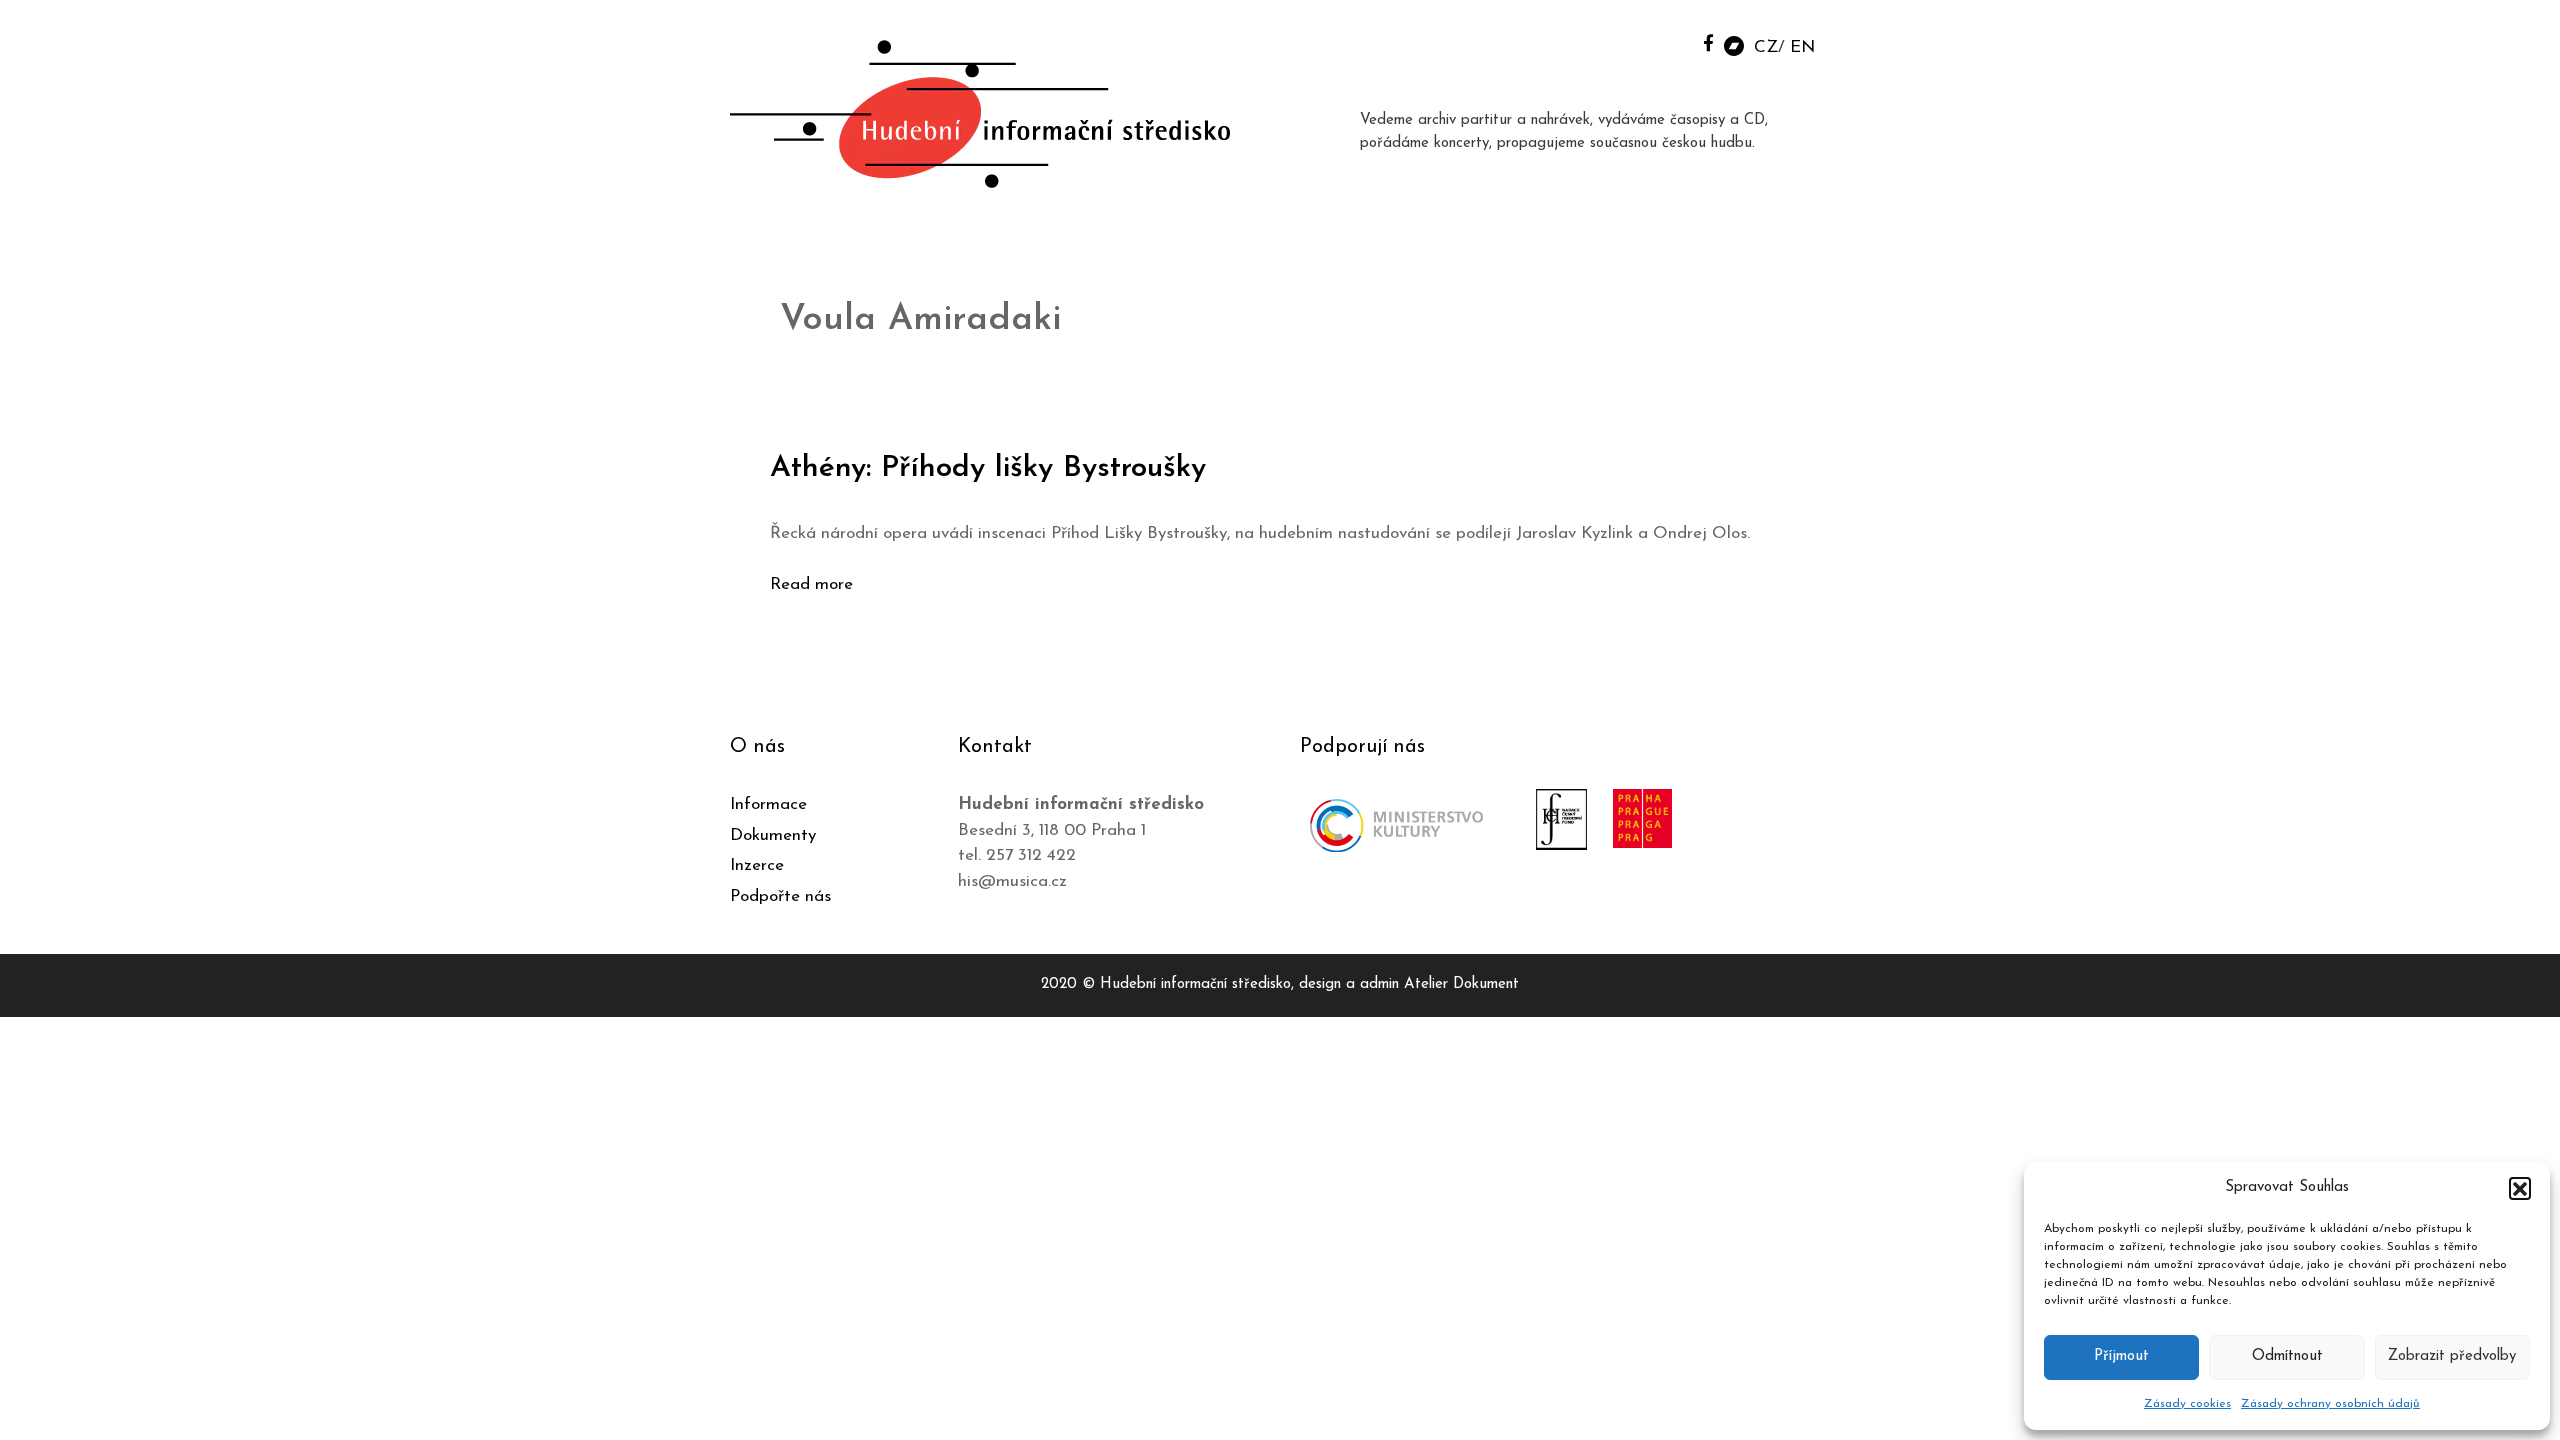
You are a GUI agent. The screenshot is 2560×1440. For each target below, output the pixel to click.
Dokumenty (773, 835)
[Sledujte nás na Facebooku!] (1708, 42)
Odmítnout (2287, 1356)
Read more (811, 584)
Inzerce (757, 865)
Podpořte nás (780, 896)
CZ (1766, 47)
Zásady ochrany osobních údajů (2330, 1404)
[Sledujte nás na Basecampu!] (1734, 44)
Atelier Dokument (1461, 984)
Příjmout (2121, 1356)
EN (1802, 47)
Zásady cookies (2187, 1404)
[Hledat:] (1663, 41)
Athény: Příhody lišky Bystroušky (988, 468)
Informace (768, 804)
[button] (2520, 1188)
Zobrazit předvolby (2452, 1356)
